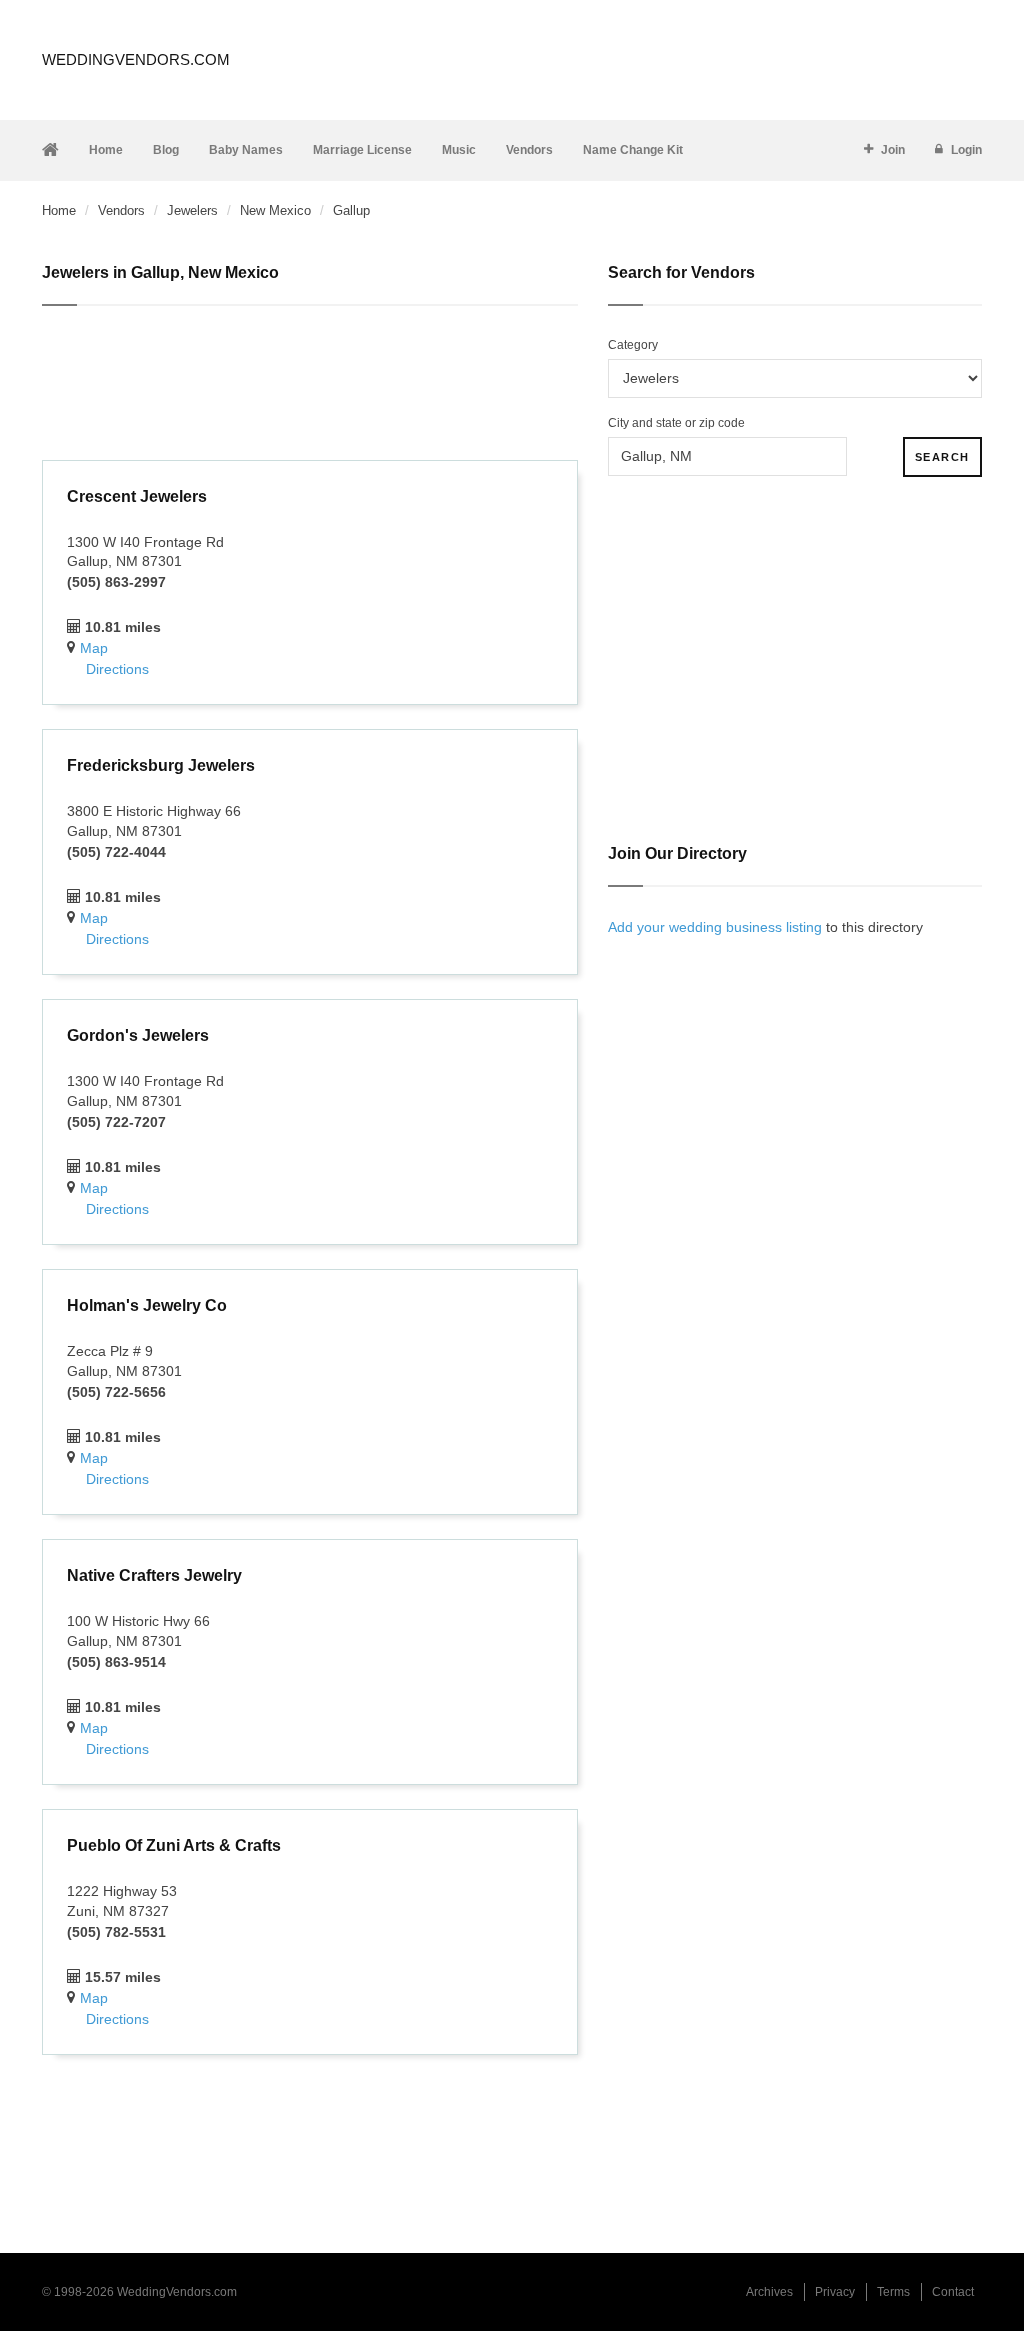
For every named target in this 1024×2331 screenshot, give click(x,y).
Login (966, 150)
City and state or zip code (676, 423)
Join (893, 150)
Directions (117, 669)
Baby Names (246, 150)
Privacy (835, 2292)
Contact (953, 2292)
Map (94, 648)
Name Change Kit (633, 150)
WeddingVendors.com (136, 59)
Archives (769, 2292)
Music (459, 150)
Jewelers (192, 210)
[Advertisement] (310, 386)
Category (633, 345)
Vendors (529, 150)
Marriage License (362, 150)
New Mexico (275, 210)
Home (106, 150)
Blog (166, 150)
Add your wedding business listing (715, 927)
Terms (893, 2292)
